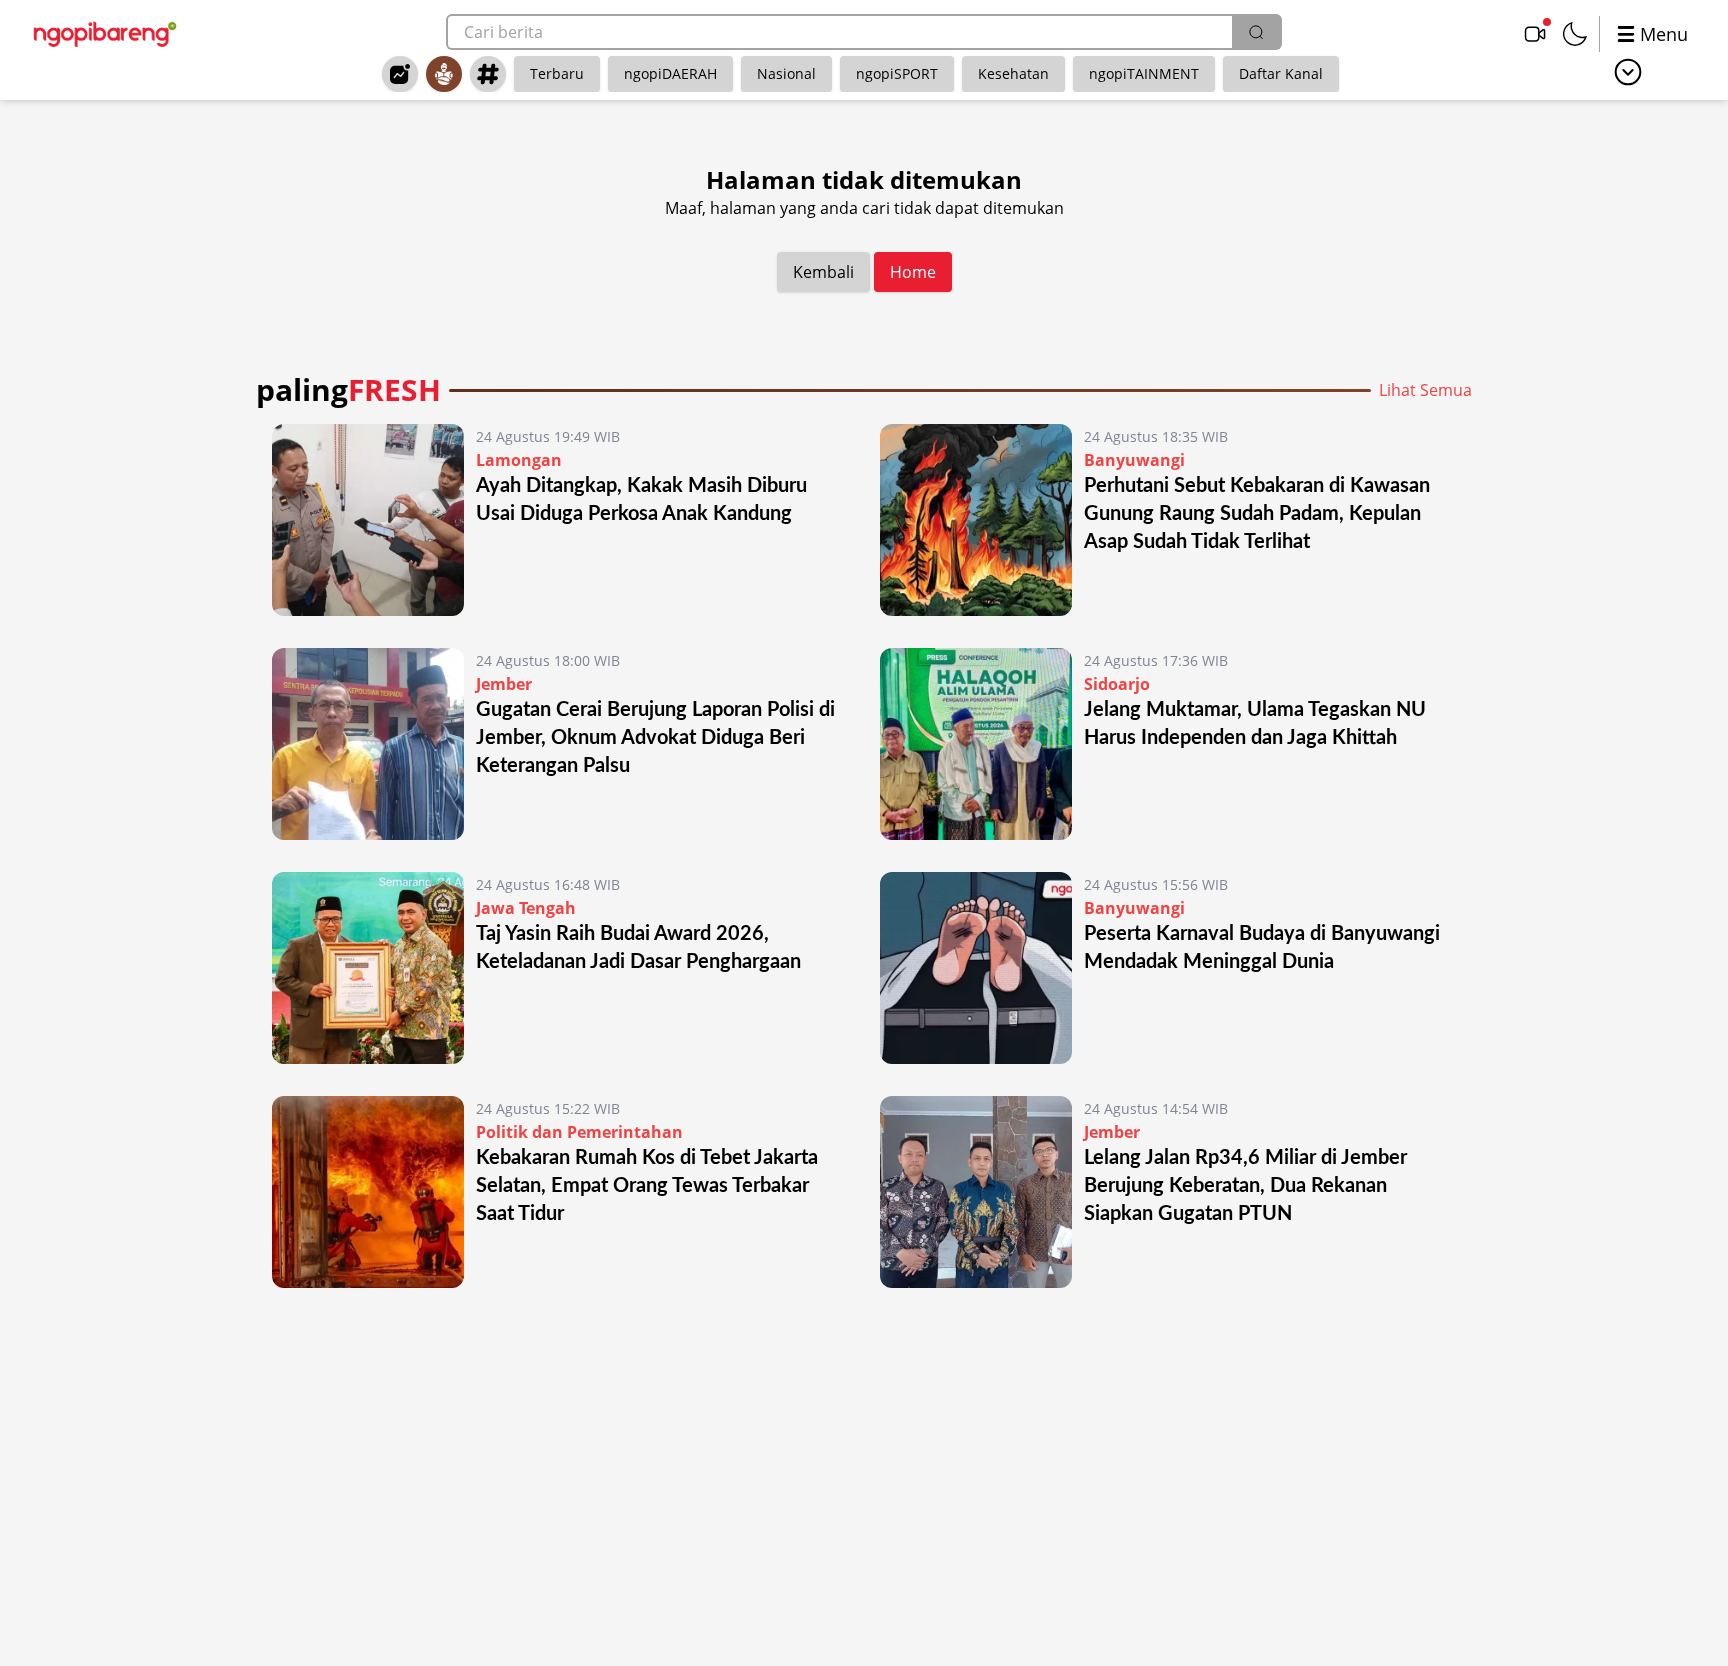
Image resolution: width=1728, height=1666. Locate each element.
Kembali (823, 272)
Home (913, 272)
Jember (504, 684)
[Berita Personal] (444, 74)
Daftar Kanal (1281, 73)
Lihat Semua (1425, 390)
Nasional (786, 73)
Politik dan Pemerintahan (579, 1132)
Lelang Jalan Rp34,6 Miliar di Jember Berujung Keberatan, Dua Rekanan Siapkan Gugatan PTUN (1245, 1186)
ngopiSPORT (897, 73)
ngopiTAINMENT (1144, 73)
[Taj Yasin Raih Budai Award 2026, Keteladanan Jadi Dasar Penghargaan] (368, 968)
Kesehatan (1013, 73)
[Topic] (488, 74)
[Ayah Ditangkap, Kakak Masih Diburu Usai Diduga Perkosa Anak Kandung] (368, 520)
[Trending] (400, 74)
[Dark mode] (1575, 34)
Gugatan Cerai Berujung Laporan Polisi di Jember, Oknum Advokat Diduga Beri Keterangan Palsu (655, 738)
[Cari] (1256, 32)
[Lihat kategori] (1628, 72)
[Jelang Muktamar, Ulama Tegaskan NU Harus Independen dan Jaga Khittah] (976, 744)
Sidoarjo (1117, 684)
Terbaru (557, 73)
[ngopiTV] (1535, 34)
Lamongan (519, 460)
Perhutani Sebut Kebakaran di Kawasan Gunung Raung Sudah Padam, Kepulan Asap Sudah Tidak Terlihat (1257, 514)
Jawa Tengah (526, 908)
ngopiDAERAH (670, 73)
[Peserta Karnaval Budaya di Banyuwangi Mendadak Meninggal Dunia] (976, 968)
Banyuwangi (1134, 460)
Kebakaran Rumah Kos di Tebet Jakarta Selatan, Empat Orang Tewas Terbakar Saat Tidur (647, 1186)
